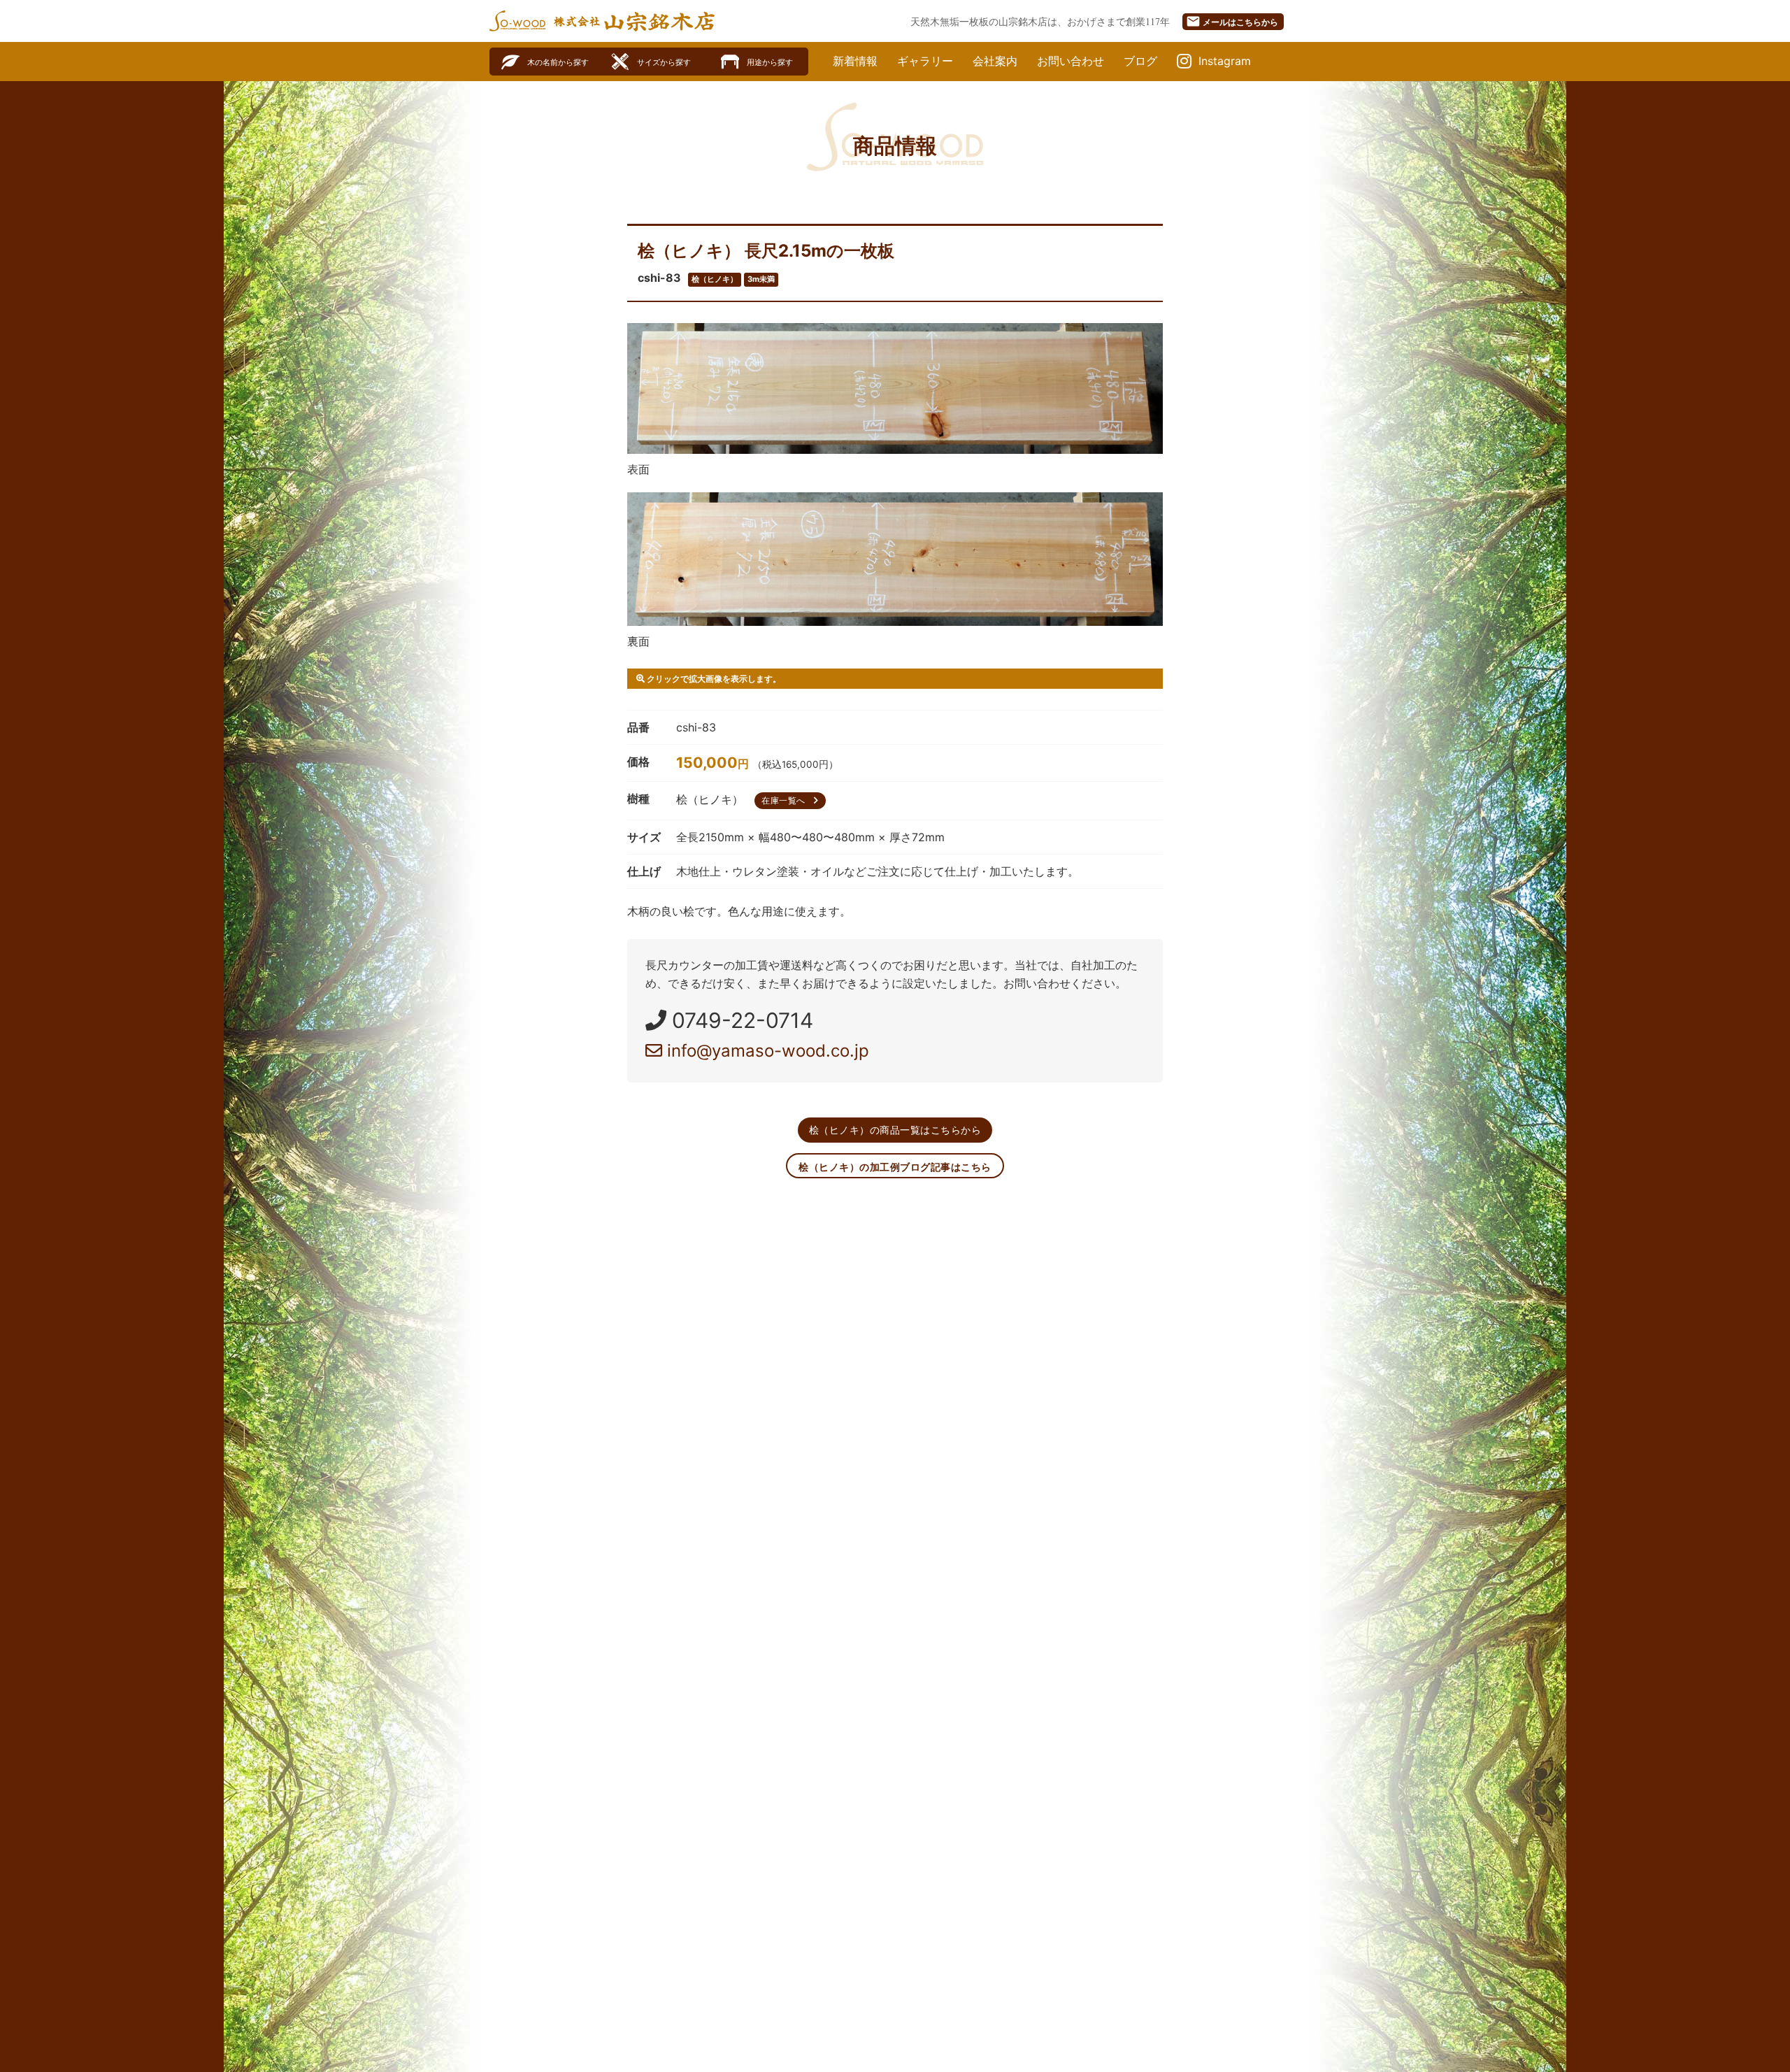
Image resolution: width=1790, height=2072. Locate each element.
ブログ (1140, 61)
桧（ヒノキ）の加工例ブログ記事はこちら (895, 1167)
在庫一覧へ (792, 800)
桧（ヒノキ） (715, 279)
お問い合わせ (1071, 61)
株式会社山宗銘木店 (634, 21)
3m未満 (761, 279)
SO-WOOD (517, 21)
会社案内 (995, 61)
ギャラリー (925, 61)
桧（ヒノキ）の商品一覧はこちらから (895, 1130)
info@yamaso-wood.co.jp (766, 1051)
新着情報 (855, 61)
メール (1232, 21)
